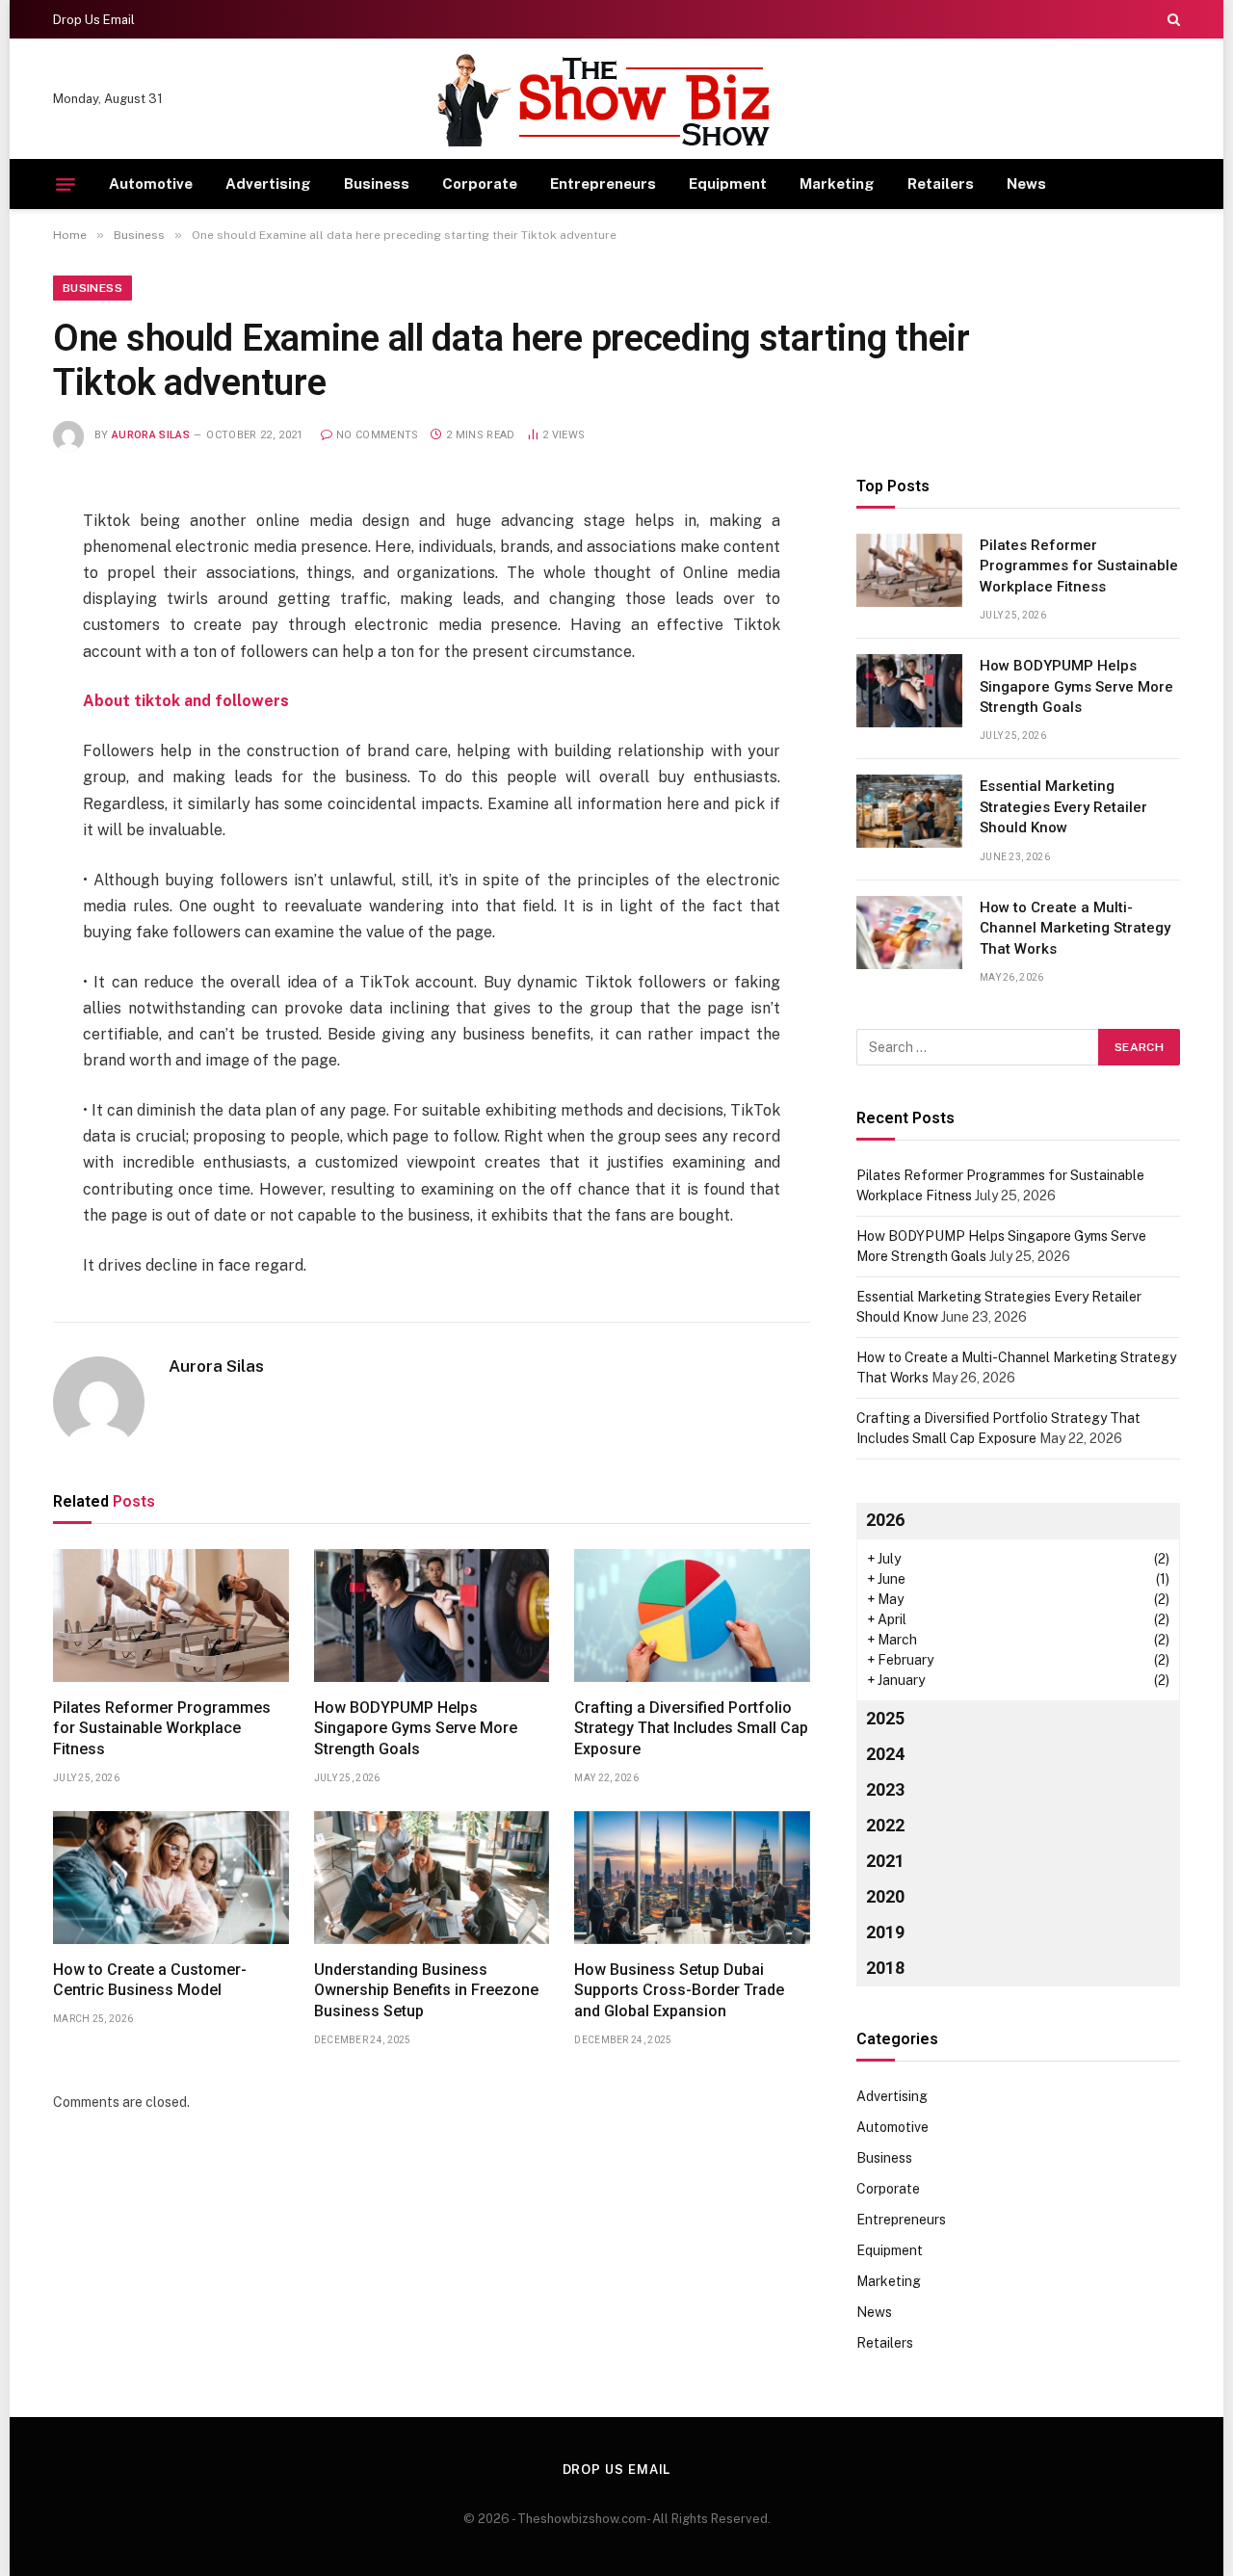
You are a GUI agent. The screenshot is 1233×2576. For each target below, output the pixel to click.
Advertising (268, 184)
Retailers (941, 184)
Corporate (480, 184)
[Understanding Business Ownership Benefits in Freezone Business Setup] (432, 1878)
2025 (885, 1718)
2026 (885, 1520)
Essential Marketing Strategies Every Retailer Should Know (1063, 807)
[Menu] (66, 184)
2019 (885, 1932)
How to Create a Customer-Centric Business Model (150, 1980)
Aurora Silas (151, 435)
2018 (885, 1968)
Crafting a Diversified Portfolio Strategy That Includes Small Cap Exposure (691, 1729)
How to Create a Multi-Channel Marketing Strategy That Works (1075, 928)
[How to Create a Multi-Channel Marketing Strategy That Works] (909, 933)
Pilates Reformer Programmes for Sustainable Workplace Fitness (162, 1729)
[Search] (1172, 19)
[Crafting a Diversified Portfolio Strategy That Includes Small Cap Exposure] (692, 1616)
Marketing (837, 184)
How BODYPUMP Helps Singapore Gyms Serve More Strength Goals (416, 1729)
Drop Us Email (94, 20)
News (1026, 184)
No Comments (378, 435)
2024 (885, 1754)
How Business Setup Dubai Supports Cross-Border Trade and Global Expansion (679, 1991)
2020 (885, 1896)
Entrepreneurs (603, 184)
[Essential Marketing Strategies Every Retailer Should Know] (909, 811)
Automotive (151, 184)
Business (377, 184)
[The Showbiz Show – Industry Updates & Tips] (616, 100)
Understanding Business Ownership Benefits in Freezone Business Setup (426, 1991)
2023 (885, 1789)
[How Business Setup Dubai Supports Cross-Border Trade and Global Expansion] (692, 1878)
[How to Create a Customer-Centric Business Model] (171, 1878)
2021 (885, 1861)
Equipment (728, 184)
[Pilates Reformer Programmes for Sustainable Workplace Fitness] (171, 1616)
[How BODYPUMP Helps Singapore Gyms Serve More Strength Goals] (432, 1616)
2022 (885, 1825)
